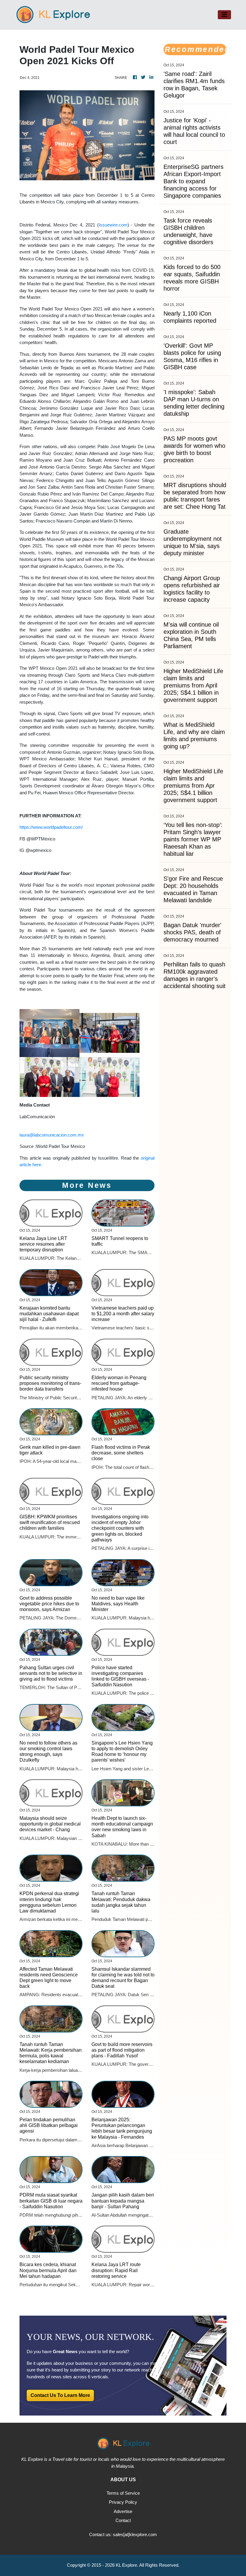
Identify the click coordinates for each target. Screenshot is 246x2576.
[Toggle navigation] (224, 15)
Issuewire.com (113, 225)
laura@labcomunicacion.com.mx (52, 1135)
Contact (123, 2520)
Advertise (123, 2511)
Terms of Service (123, 2493)
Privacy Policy (123, 2502)
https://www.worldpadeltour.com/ (51, 827)
